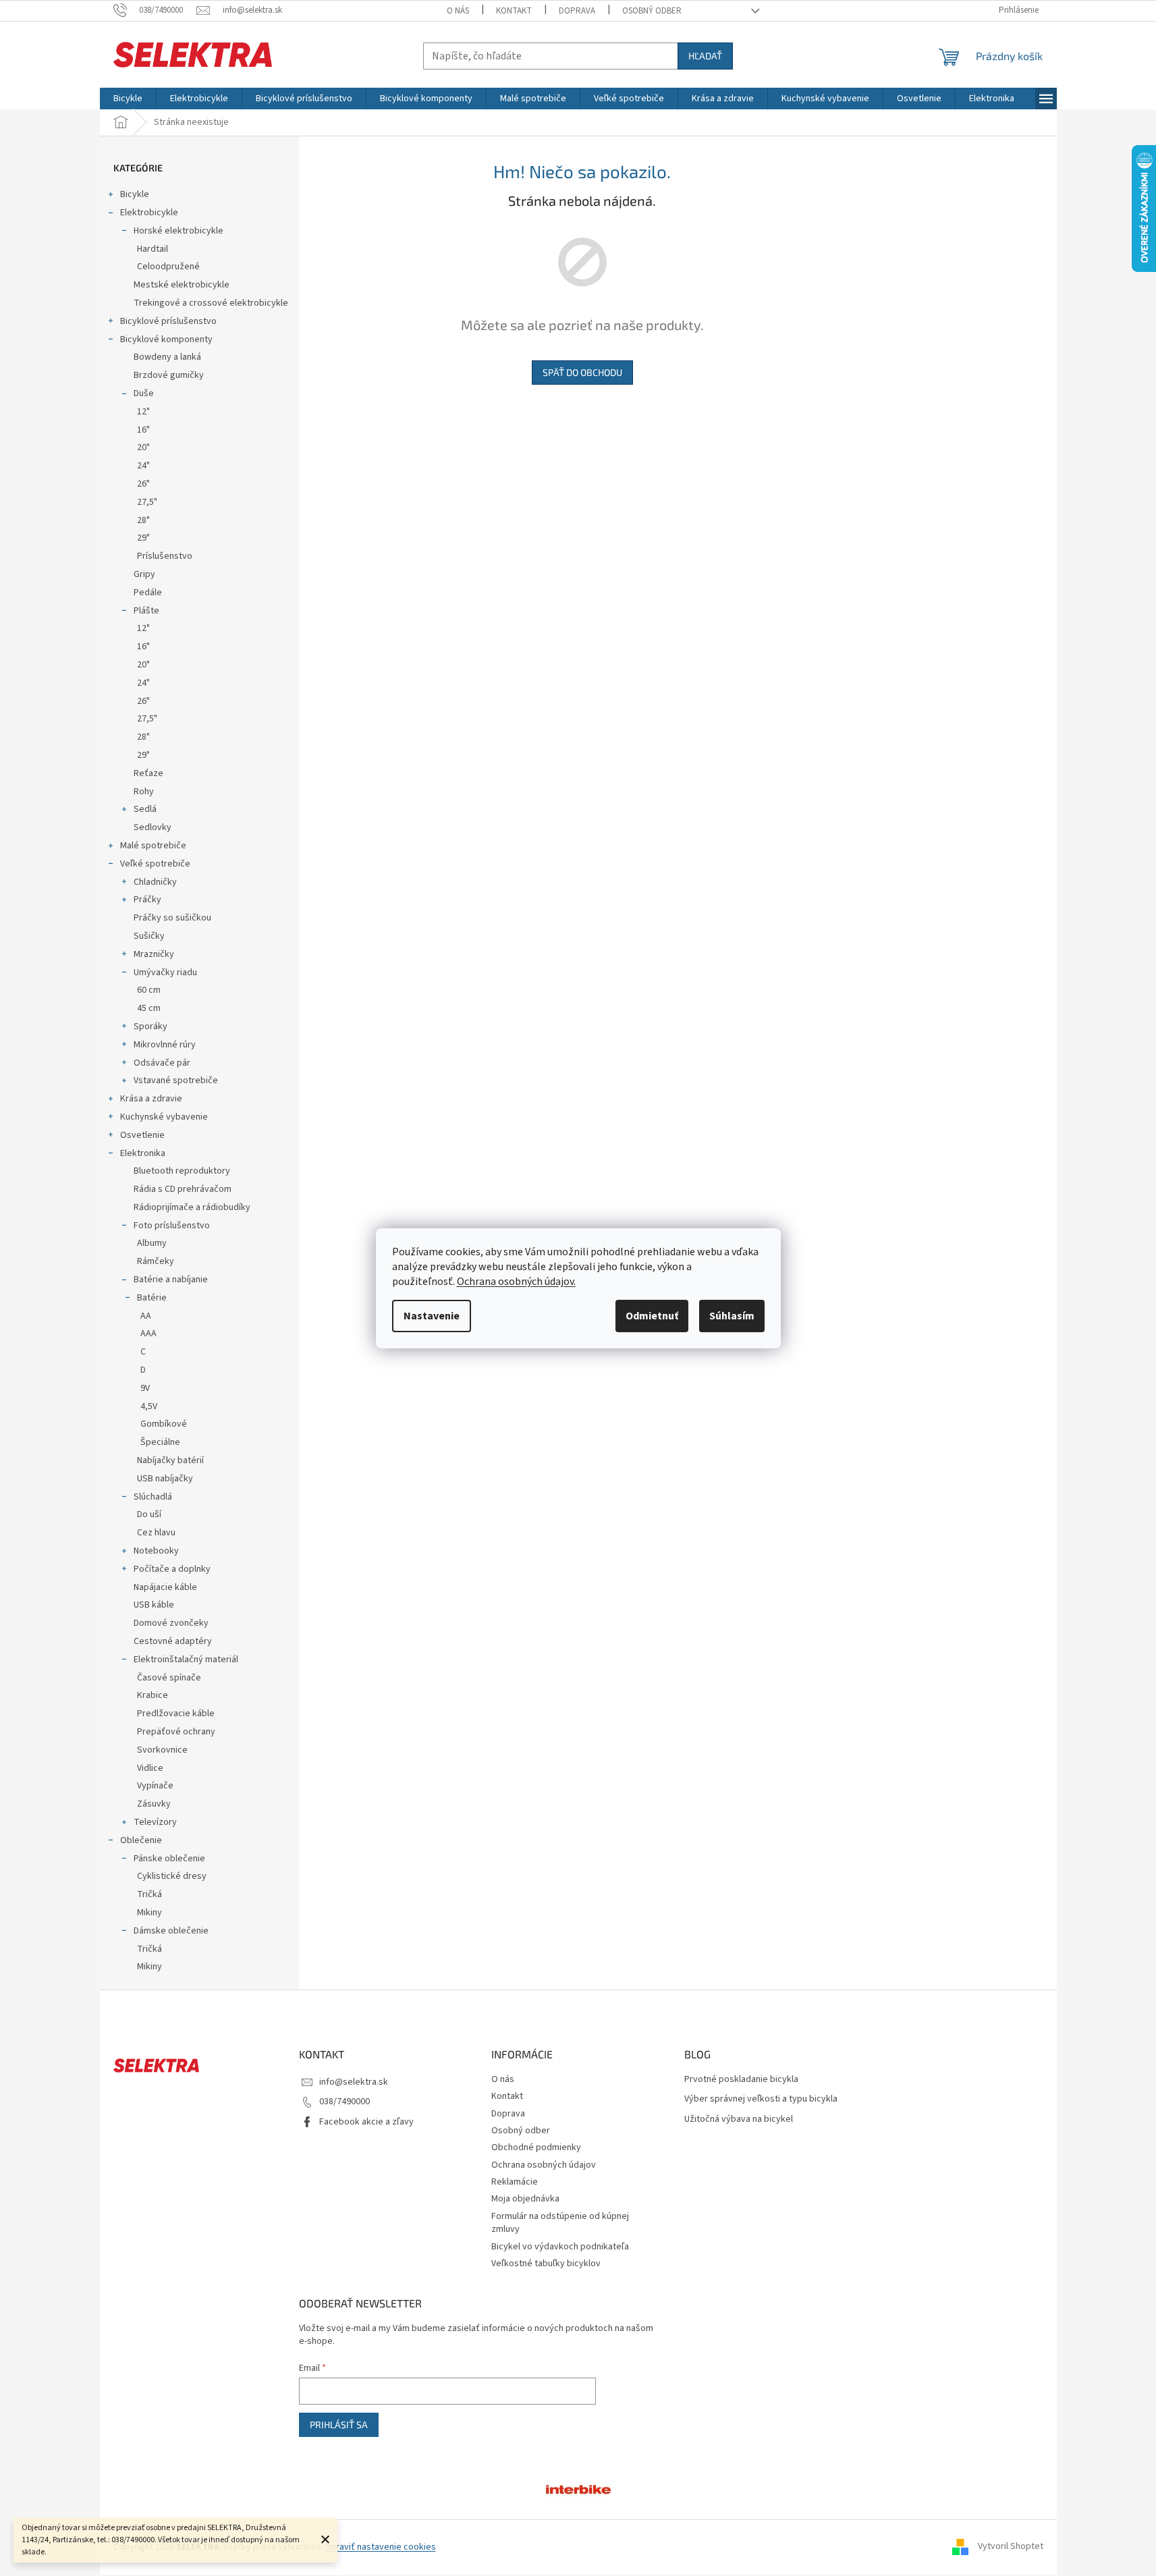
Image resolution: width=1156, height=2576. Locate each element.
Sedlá (145, 809)
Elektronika (143, 1153)
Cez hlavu (156, 1533)
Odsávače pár (162, 1063)
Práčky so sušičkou (172, 918)
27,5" (147, 502)
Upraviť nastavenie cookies (381, 2547)
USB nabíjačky (165, 1479)
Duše (144, 393)
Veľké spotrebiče (155, 864)
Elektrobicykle (149, 213)
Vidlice (150, 1768)
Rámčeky (156, 1261)
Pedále (148, 593)
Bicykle (135, 194)
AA (146, 1316)
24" (143, 466)
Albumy (152, 1243)
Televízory (155, 1822)
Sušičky (149, 936)
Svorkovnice (162, 1750)
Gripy (144, 574)
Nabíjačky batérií (170, 1460)
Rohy (144, 792)
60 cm (149, 990)
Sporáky (150, 1026)
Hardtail (153, 249)
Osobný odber (652, 11)
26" (143, 484)
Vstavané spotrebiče (176, 1080)
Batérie (152, 1298)
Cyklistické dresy (172, 1876)
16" (143, 430)
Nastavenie (432, 1316)
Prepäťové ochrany (176, 1732)
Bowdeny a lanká (167, 357)
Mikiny (149, 1913)
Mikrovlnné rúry (165, 1045)
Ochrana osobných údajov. (516, 1282)
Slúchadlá (153, 1497)
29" (143, 538)
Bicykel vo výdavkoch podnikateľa (560, 2247)
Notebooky (156, 1551)
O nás (458, 11)
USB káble (154, 1605)
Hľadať (705, 56)
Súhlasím (732, 1316)
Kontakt (514, 11)
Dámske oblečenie (171, 1931)
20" (143, 447)
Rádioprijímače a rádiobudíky (192, 1207)
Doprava (577, 11)
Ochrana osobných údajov (544, 2165)
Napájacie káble (165, 1587)
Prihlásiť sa (339, 2424)
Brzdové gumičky (169, 375)
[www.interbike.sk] (578, 2488)
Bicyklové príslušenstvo (168, 321)
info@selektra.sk (354, 2082)
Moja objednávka (525, 2199)
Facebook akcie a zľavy (366, 2122)
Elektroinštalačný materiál (186, 1660)
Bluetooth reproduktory (182, 1171)
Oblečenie (141, 1840)
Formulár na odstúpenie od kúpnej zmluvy (560, 2223)
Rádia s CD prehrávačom (183, 1189)
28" (143, 520)
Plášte (146, 611)
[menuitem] (128, 99)
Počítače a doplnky (172, 1569)
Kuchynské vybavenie (164, 1117)
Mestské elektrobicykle (182, 285)
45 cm (149, 1008)
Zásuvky (154, 1804)
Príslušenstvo (165, 556)
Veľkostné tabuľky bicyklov (546, 2264)
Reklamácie (515, 2182)
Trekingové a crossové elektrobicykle (211, 303)
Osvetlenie (142, 1135)
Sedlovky (153, 827)
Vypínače (155, 1786)
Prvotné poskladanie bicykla (741, 2080)
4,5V (149, 1406)
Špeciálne (160, 1442)
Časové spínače (169, 1678)
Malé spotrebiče (153, 846)
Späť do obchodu (582, 372)
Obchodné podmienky (536, 2147)
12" (143, 412)
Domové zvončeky (171, 1623)
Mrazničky (154, 954)
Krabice (153, 1695)
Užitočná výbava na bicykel (739, 2119)
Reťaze (148, 773)
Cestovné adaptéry (173, 1641)
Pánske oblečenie (169, 1859)
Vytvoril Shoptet (1011, 2547)
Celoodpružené (168, 267)
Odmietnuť (652, 1316)
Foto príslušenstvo (172, 1226)
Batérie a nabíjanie (171, 1280)
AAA (148, 1334)
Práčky (147, 900)
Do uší (149, 1514)
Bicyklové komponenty (166, 339)
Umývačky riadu (165, 972)
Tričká (149, 1894)
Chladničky (155, 882)
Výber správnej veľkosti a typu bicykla (761, 2099)
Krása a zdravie (151, 1099)
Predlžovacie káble (176, 1714)
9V (145, 1388)
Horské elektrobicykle (178, 231)
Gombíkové (164, 1424)
